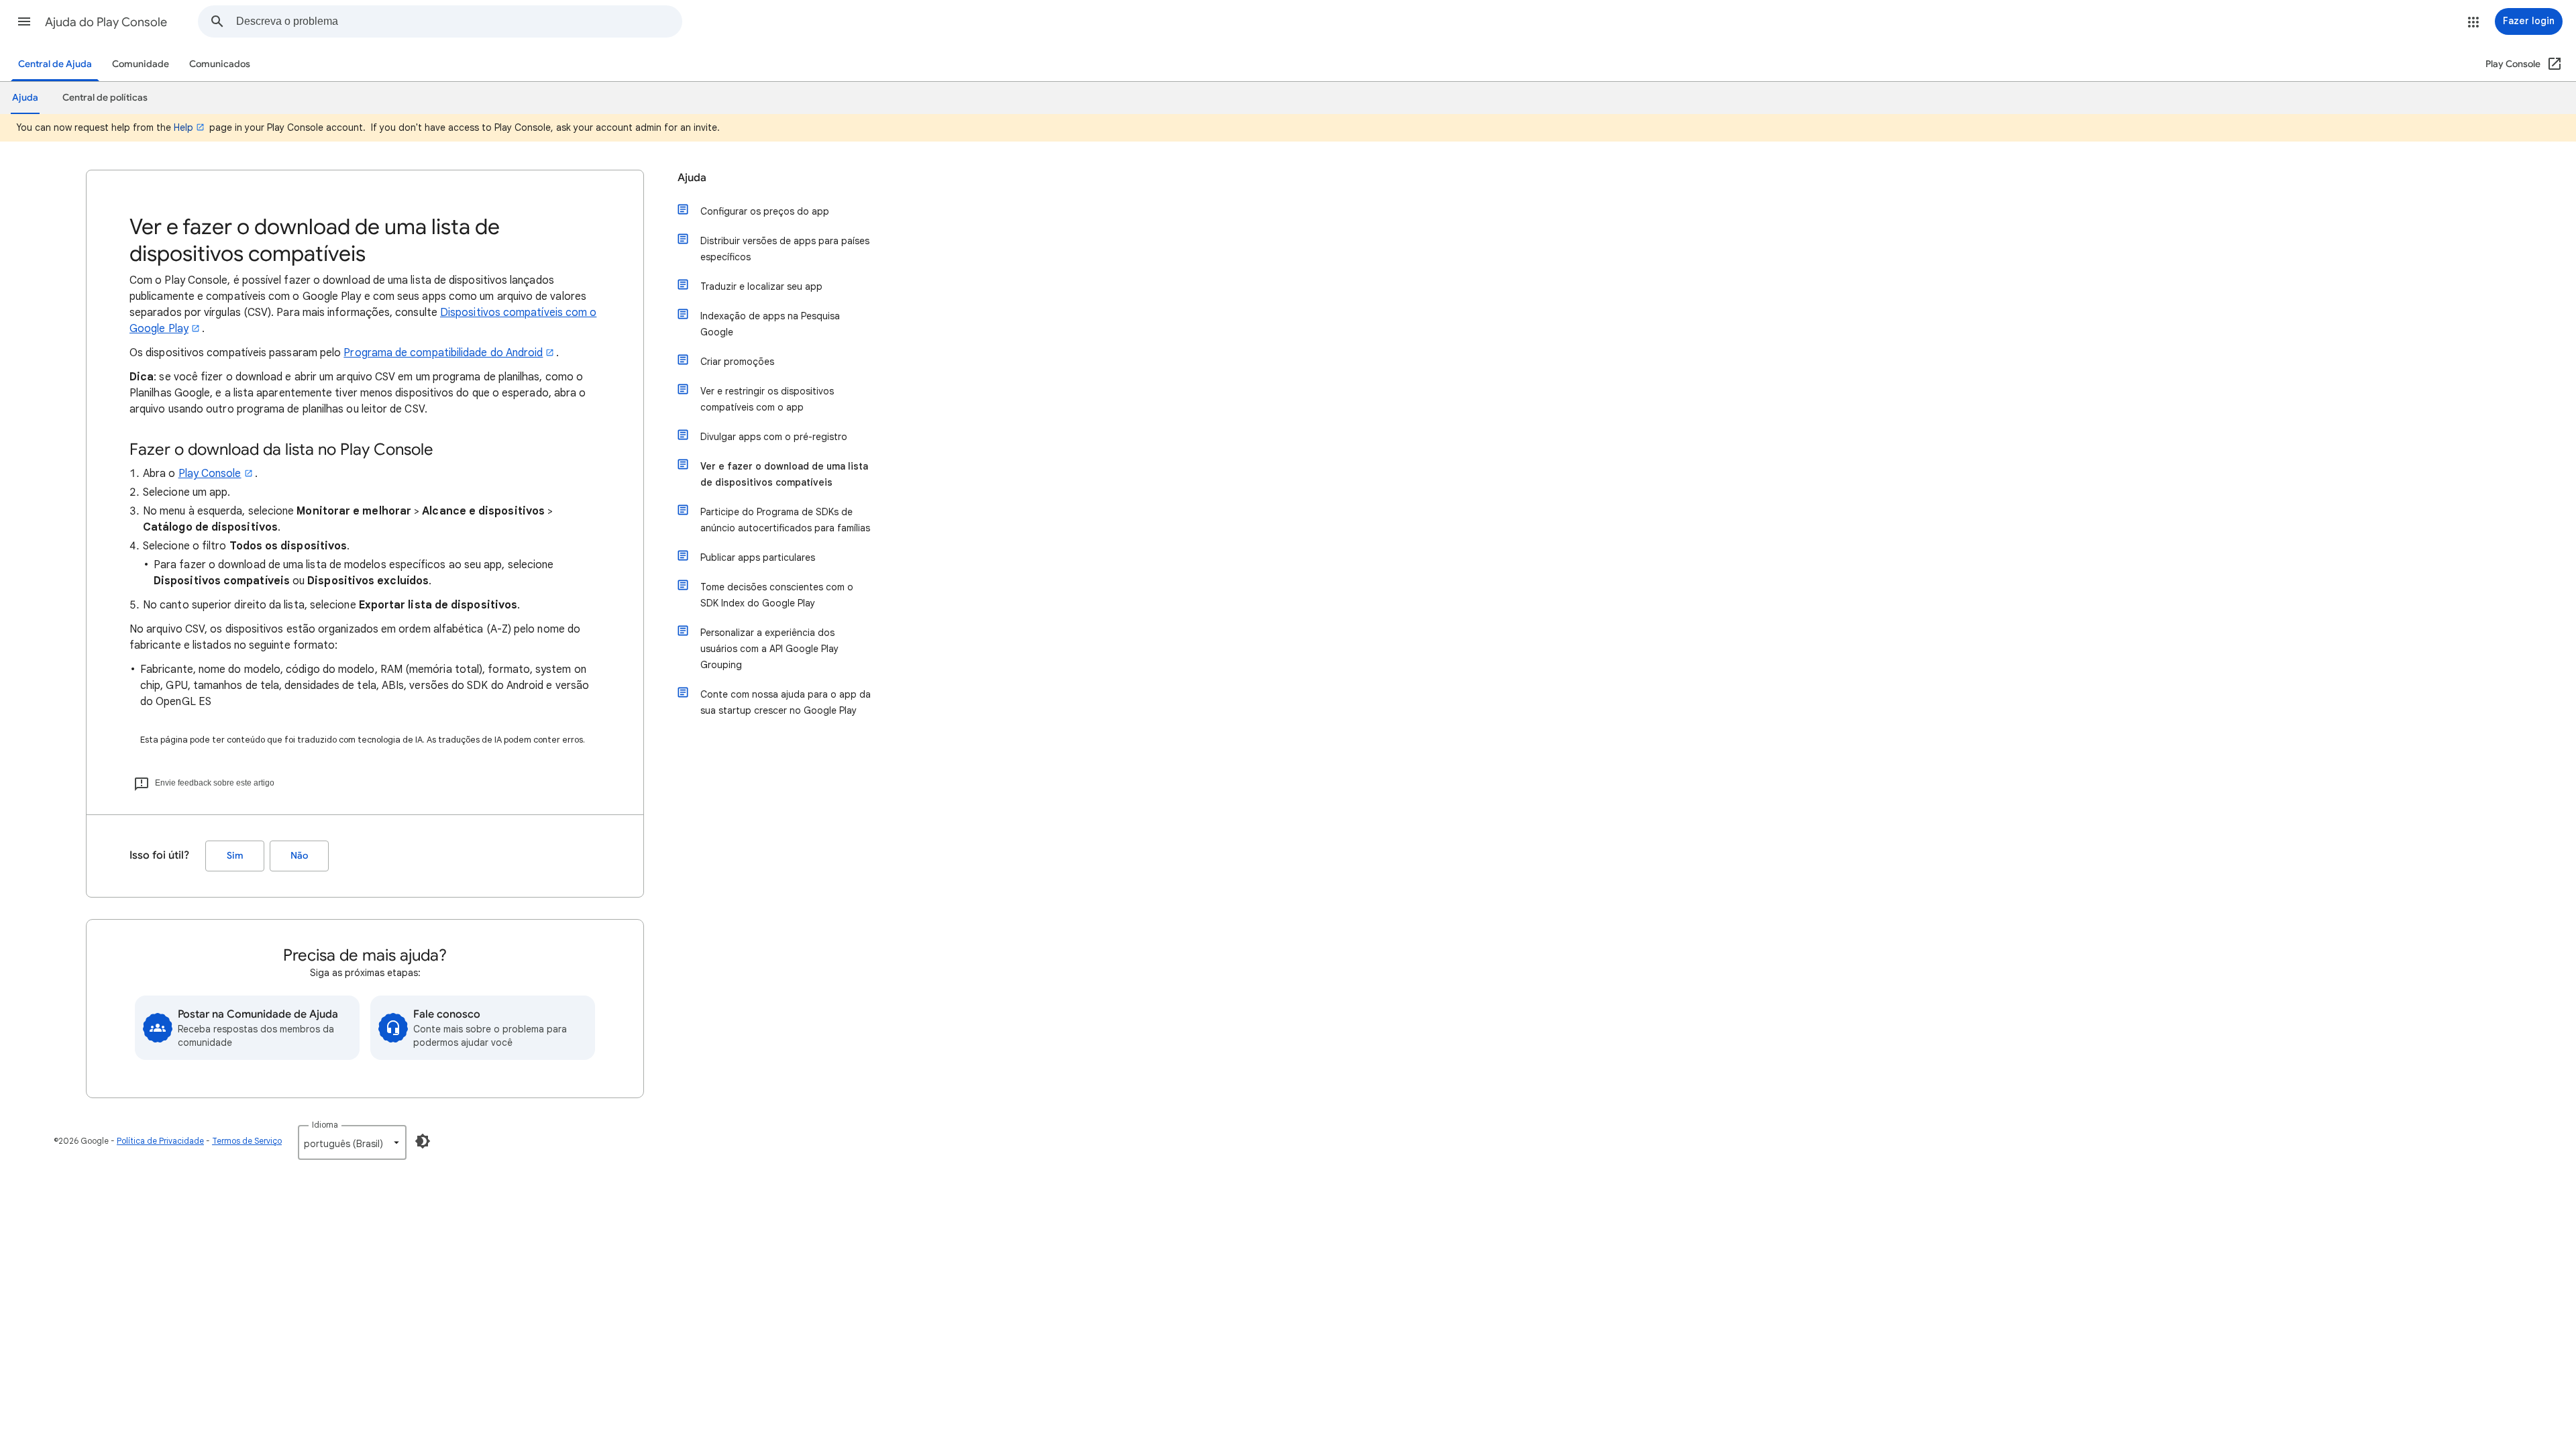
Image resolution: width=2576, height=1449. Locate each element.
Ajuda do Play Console (106, 22)
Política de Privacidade (160, 1141)
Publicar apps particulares (758, 557)
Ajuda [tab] (25, 98)
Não (299, 856)
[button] (24, 21)
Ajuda (692, 178)
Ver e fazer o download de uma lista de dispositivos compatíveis (784, 474)
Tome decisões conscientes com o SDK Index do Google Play (777, 595)
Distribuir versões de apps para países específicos (785, 249)
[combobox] (459, 21)
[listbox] (352, 1142)
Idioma (325, 1125)
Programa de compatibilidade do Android (443, 353)
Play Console (210, 474)
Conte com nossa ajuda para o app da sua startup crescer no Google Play (786, 702)
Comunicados (220, 64)
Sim (235, 856)
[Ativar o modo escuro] (423, 1141)
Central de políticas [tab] (105, 98)
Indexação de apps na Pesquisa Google (770, 324)
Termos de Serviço (247, 1141)
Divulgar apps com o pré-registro (774, 437)
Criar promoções (737, 362)
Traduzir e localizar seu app (761, 286)
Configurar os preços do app (765, 211)
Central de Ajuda (55, 64)
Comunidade (141, 64)
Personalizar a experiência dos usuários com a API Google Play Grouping (769, 649)
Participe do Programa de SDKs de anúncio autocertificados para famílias (785, 520)
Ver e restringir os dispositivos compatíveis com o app (767, 399)
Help (183, 127)
